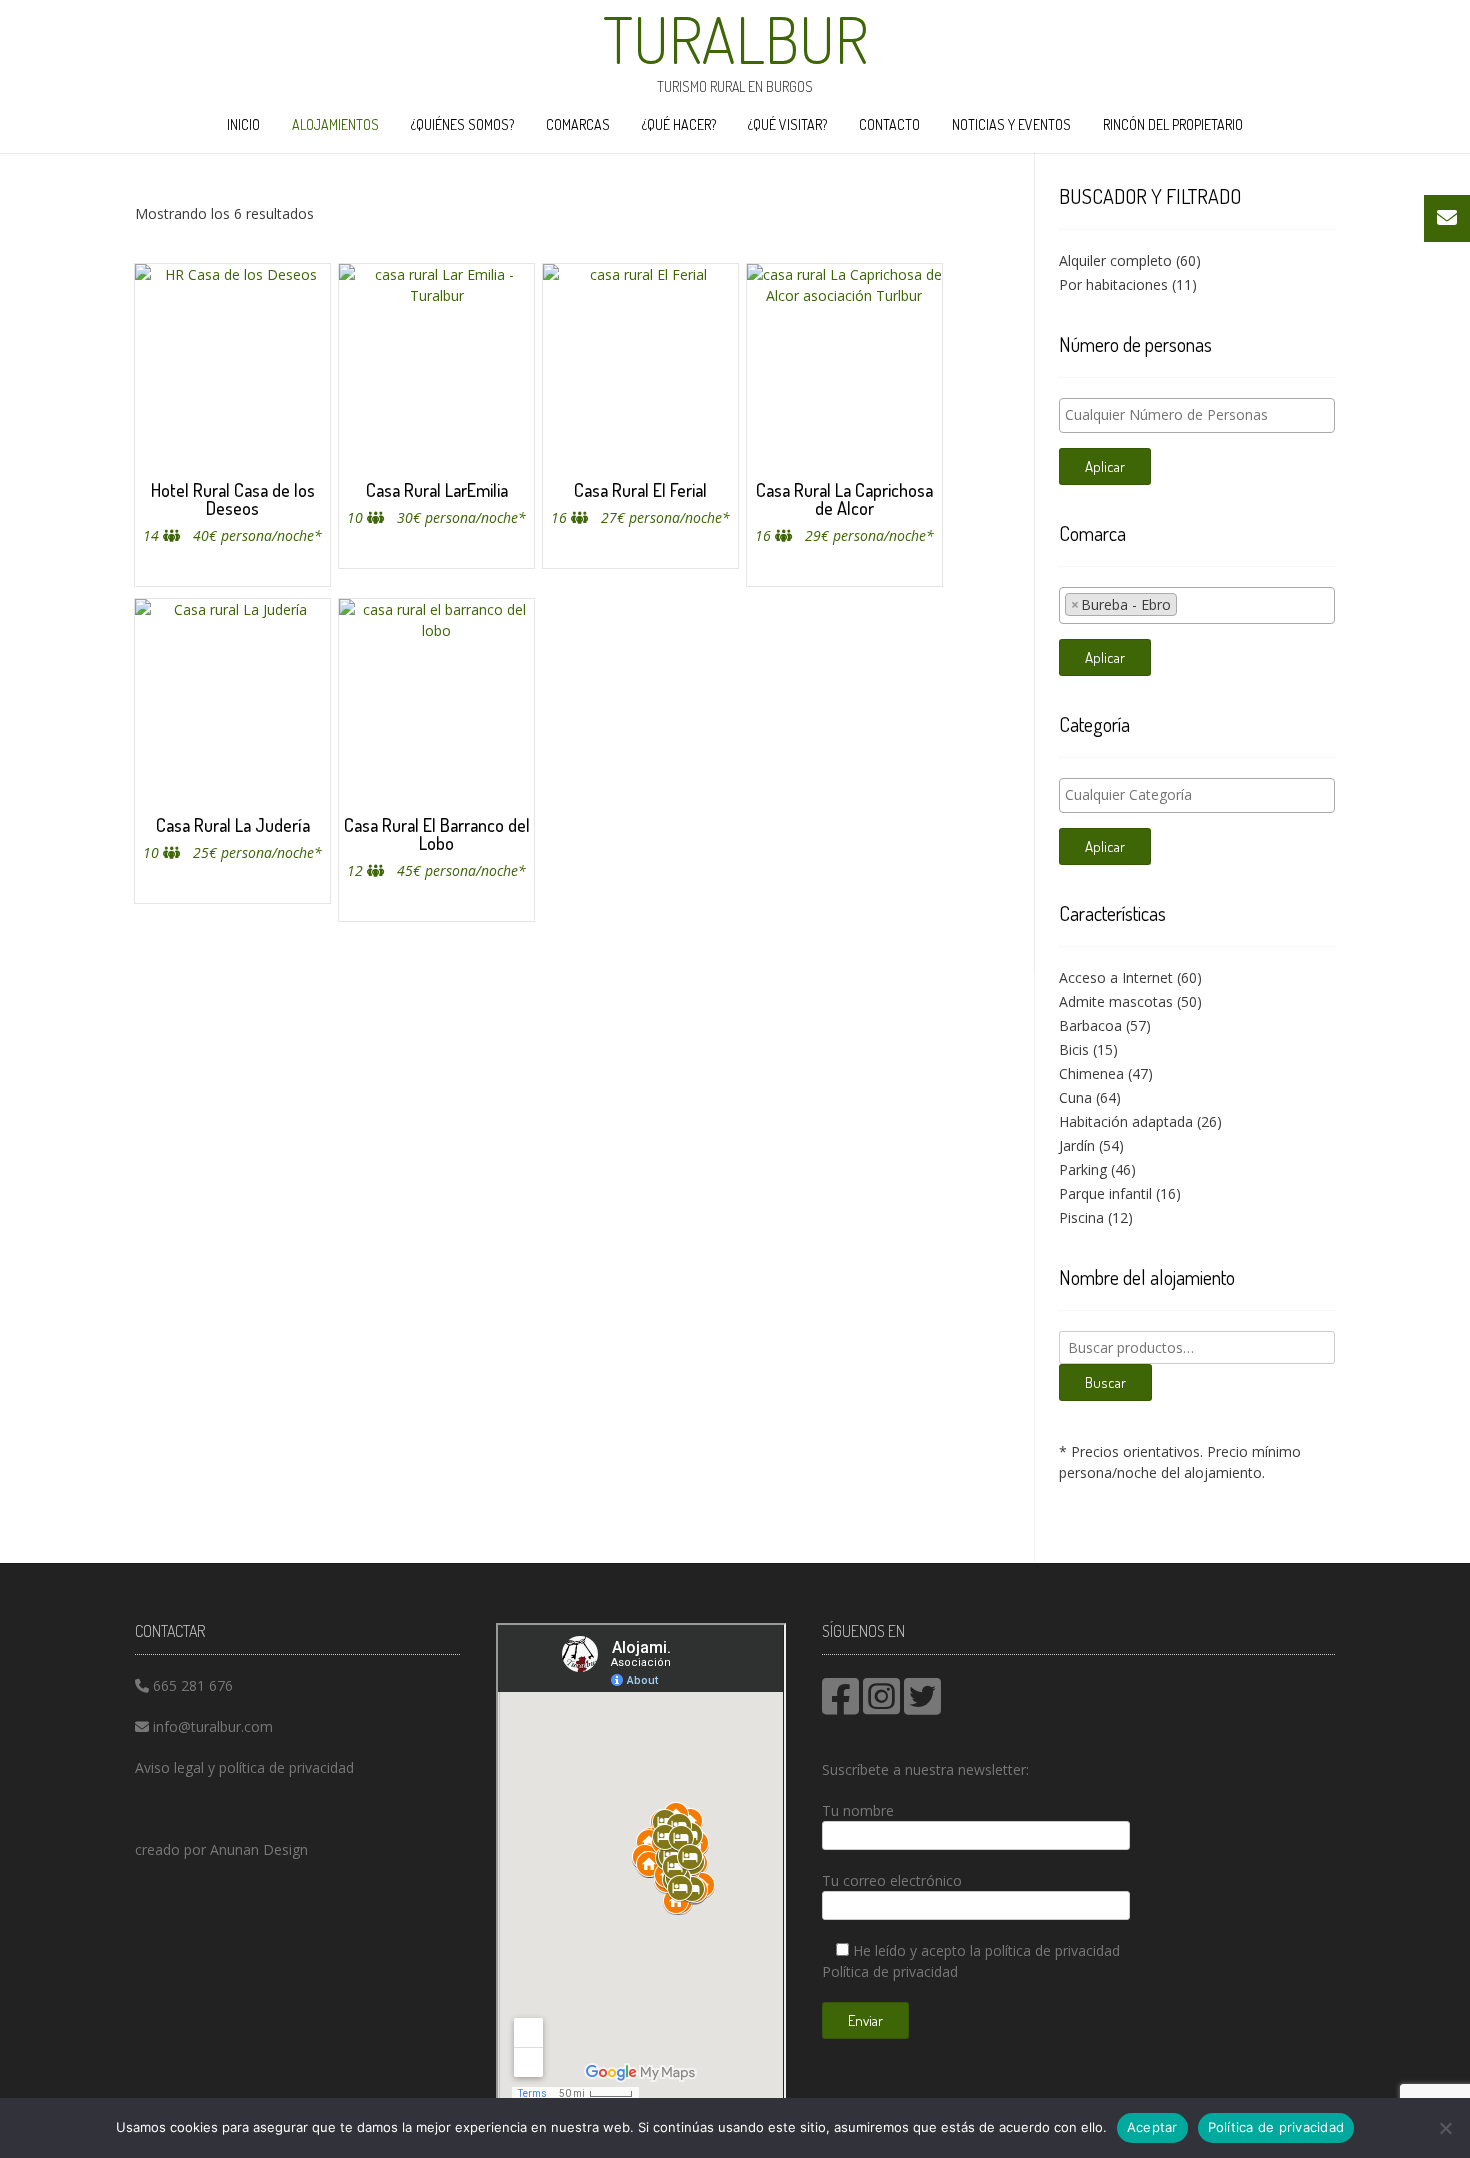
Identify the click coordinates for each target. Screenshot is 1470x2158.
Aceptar (1152, 2127)
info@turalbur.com (213, 1726)
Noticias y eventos (1011, 124)
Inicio (243, 124)
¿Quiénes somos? (462, 124)
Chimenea (1091, 1073)
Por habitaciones (1113, 284)
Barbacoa (1090, 1025)
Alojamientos (335, 124)
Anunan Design (259, 1849)
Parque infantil (1105, 1193)
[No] (1445, 2128)
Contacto (889, 124)
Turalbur (735, 39)
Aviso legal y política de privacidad (244, 1767)
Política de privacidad (890, 1971)
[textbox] (1202, 414)
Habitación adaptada (1126, 1121)
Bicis (1074, 1049)
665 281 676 (193, 1685)
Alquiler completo (1115, 260)
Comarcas (578, 124)
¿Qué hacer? (679, 124)
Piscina (1081, 1217)
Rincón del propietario (1173, 124)
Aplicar (1105, 466)
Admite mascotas (1116, 1001)
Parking (1083, 1169)
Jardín (1077, 1145)
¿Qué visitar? (787, 124)
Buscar (1105, 1382)
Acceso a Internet (1116, 977)
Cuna (1075, 1097)
